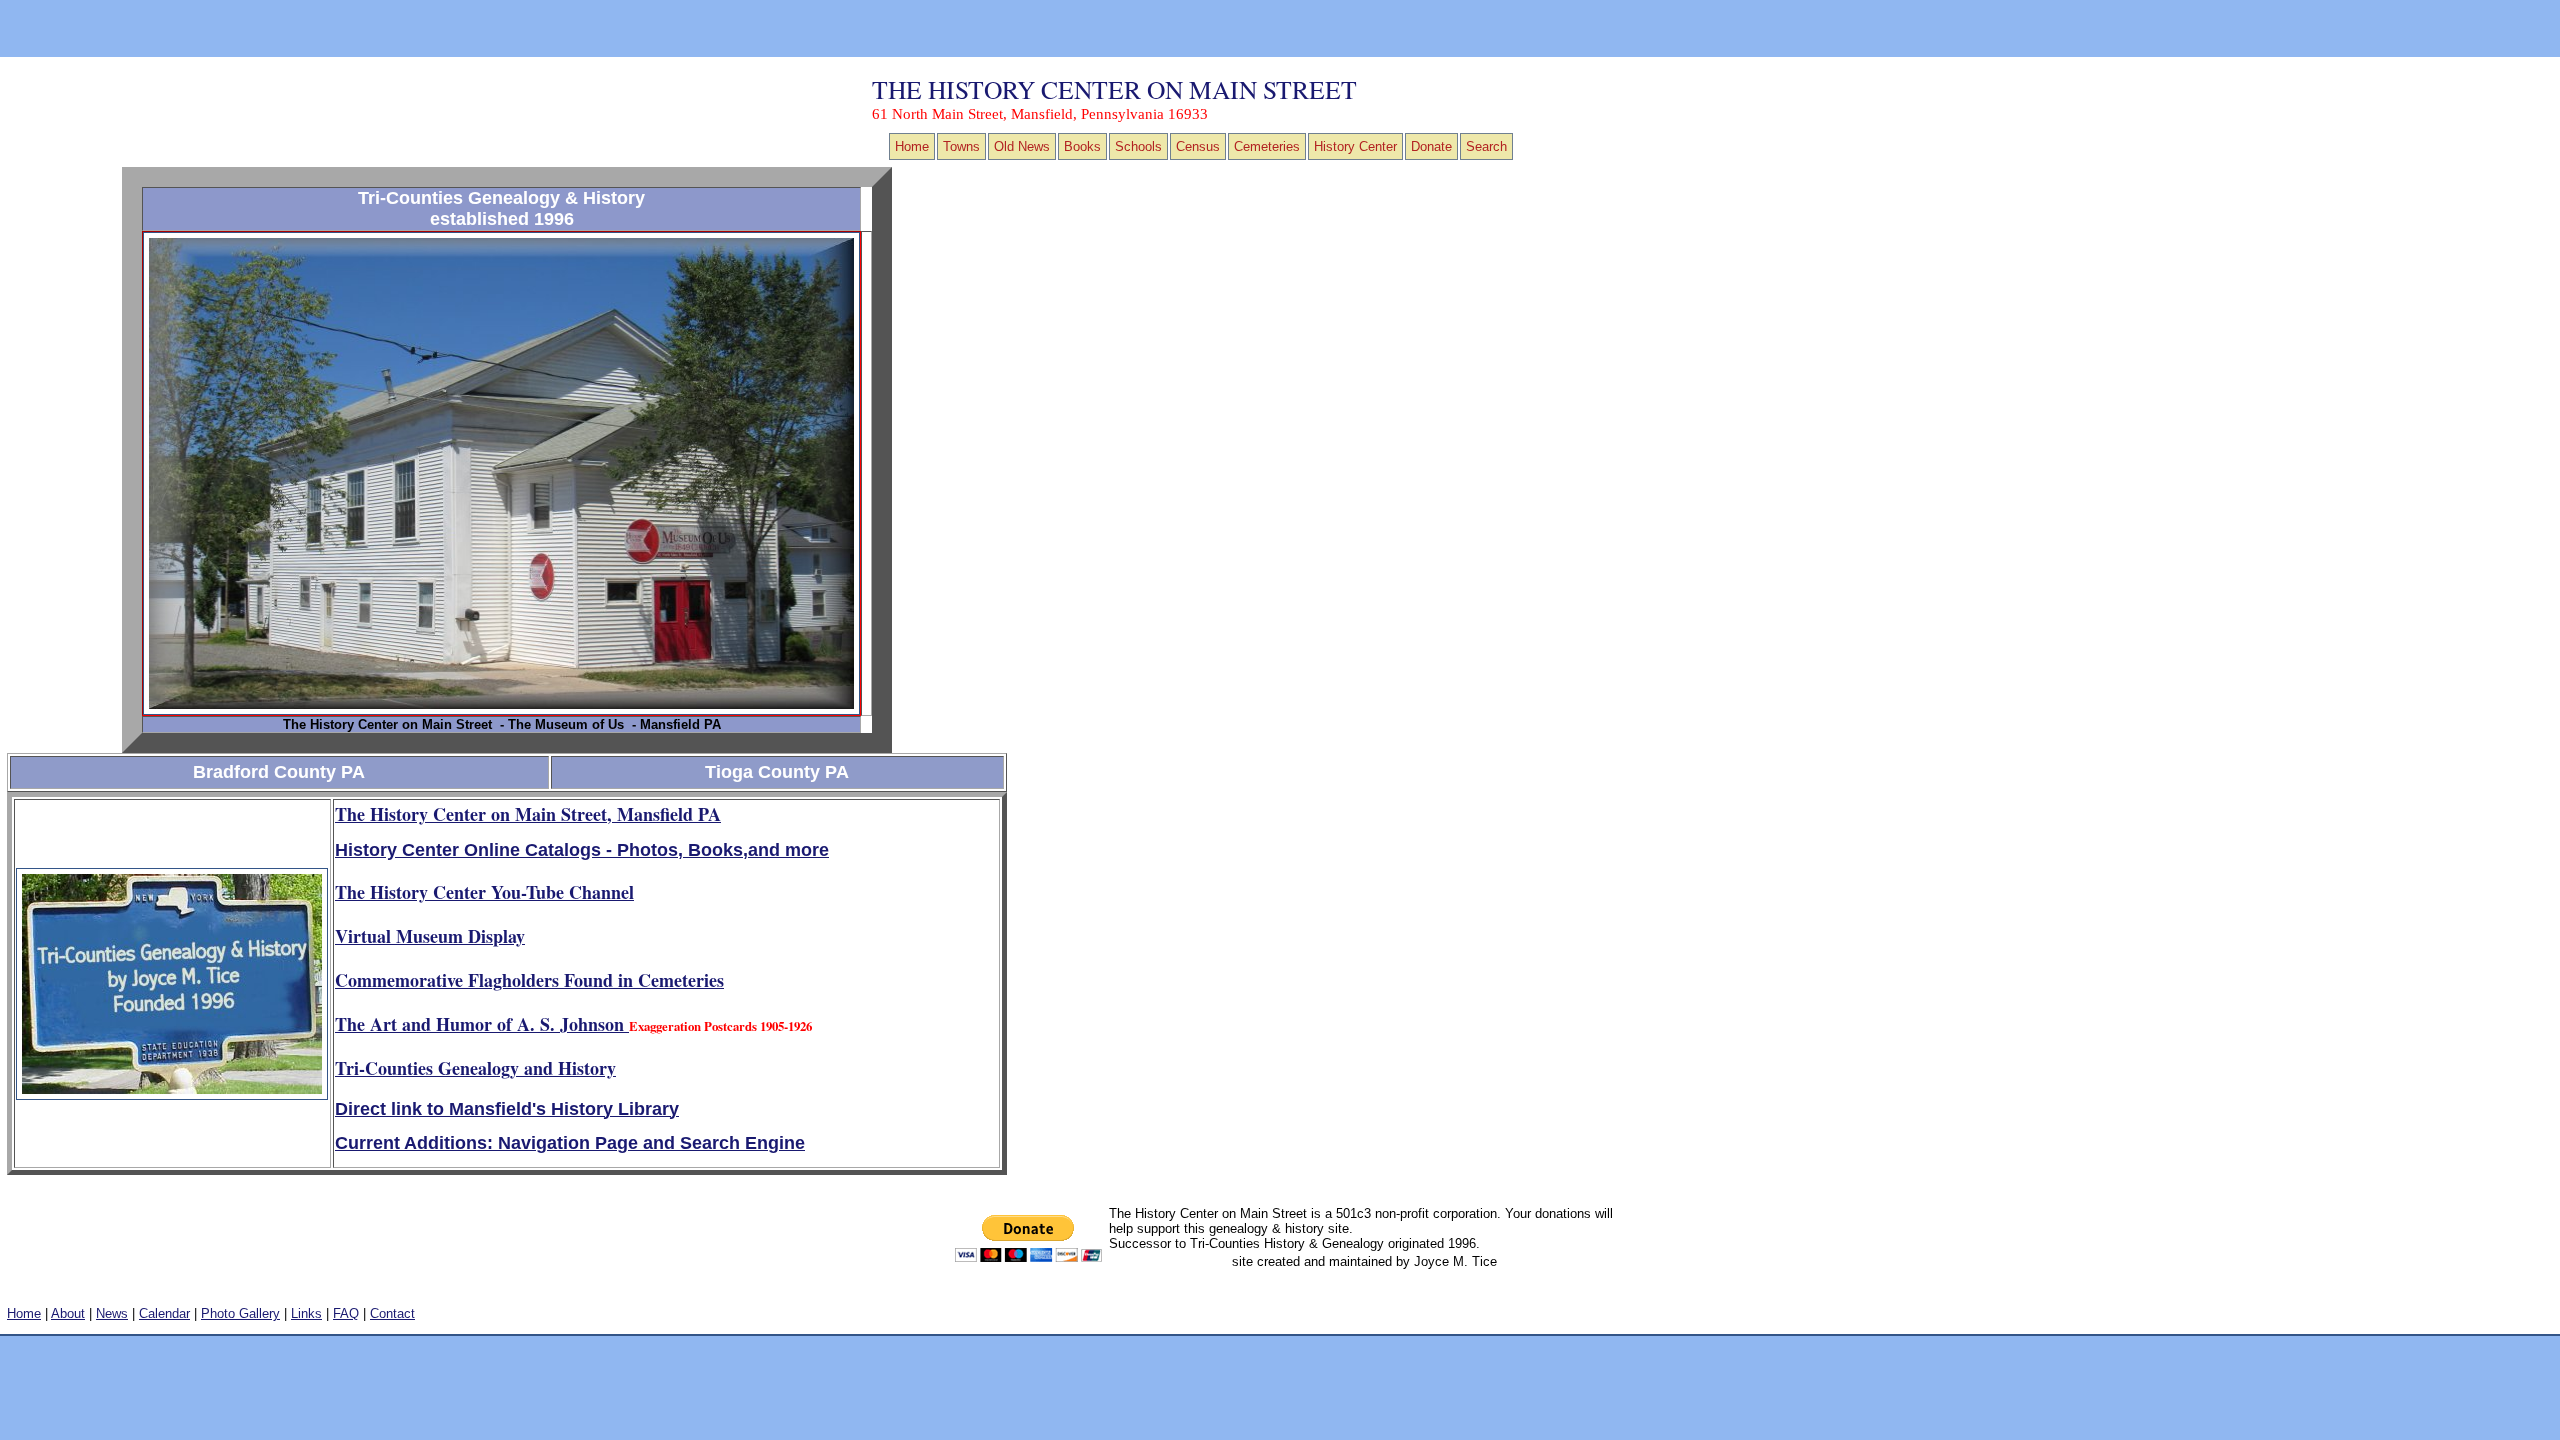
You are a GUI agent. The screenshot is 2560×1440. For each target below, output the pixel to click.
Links (306, 1313)
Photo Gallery (240, 1313)
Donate (1431, 146)
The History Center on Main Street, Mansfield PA (528, 814)
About (68, 1313)
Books (1082, 146)
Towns (961, 146)
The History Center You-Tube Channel (484, 892)
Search (1486, 146)
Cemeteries (1267, 146)
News (112, 1313)
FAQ (346, 1313)
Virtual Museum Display (430, 936)
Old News (1022, 146)
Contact (392, 1313)
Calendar (164, 1313)
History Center (1355, 146)
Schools (1138, 146)
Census (1198, 146)
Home (912, 146)
